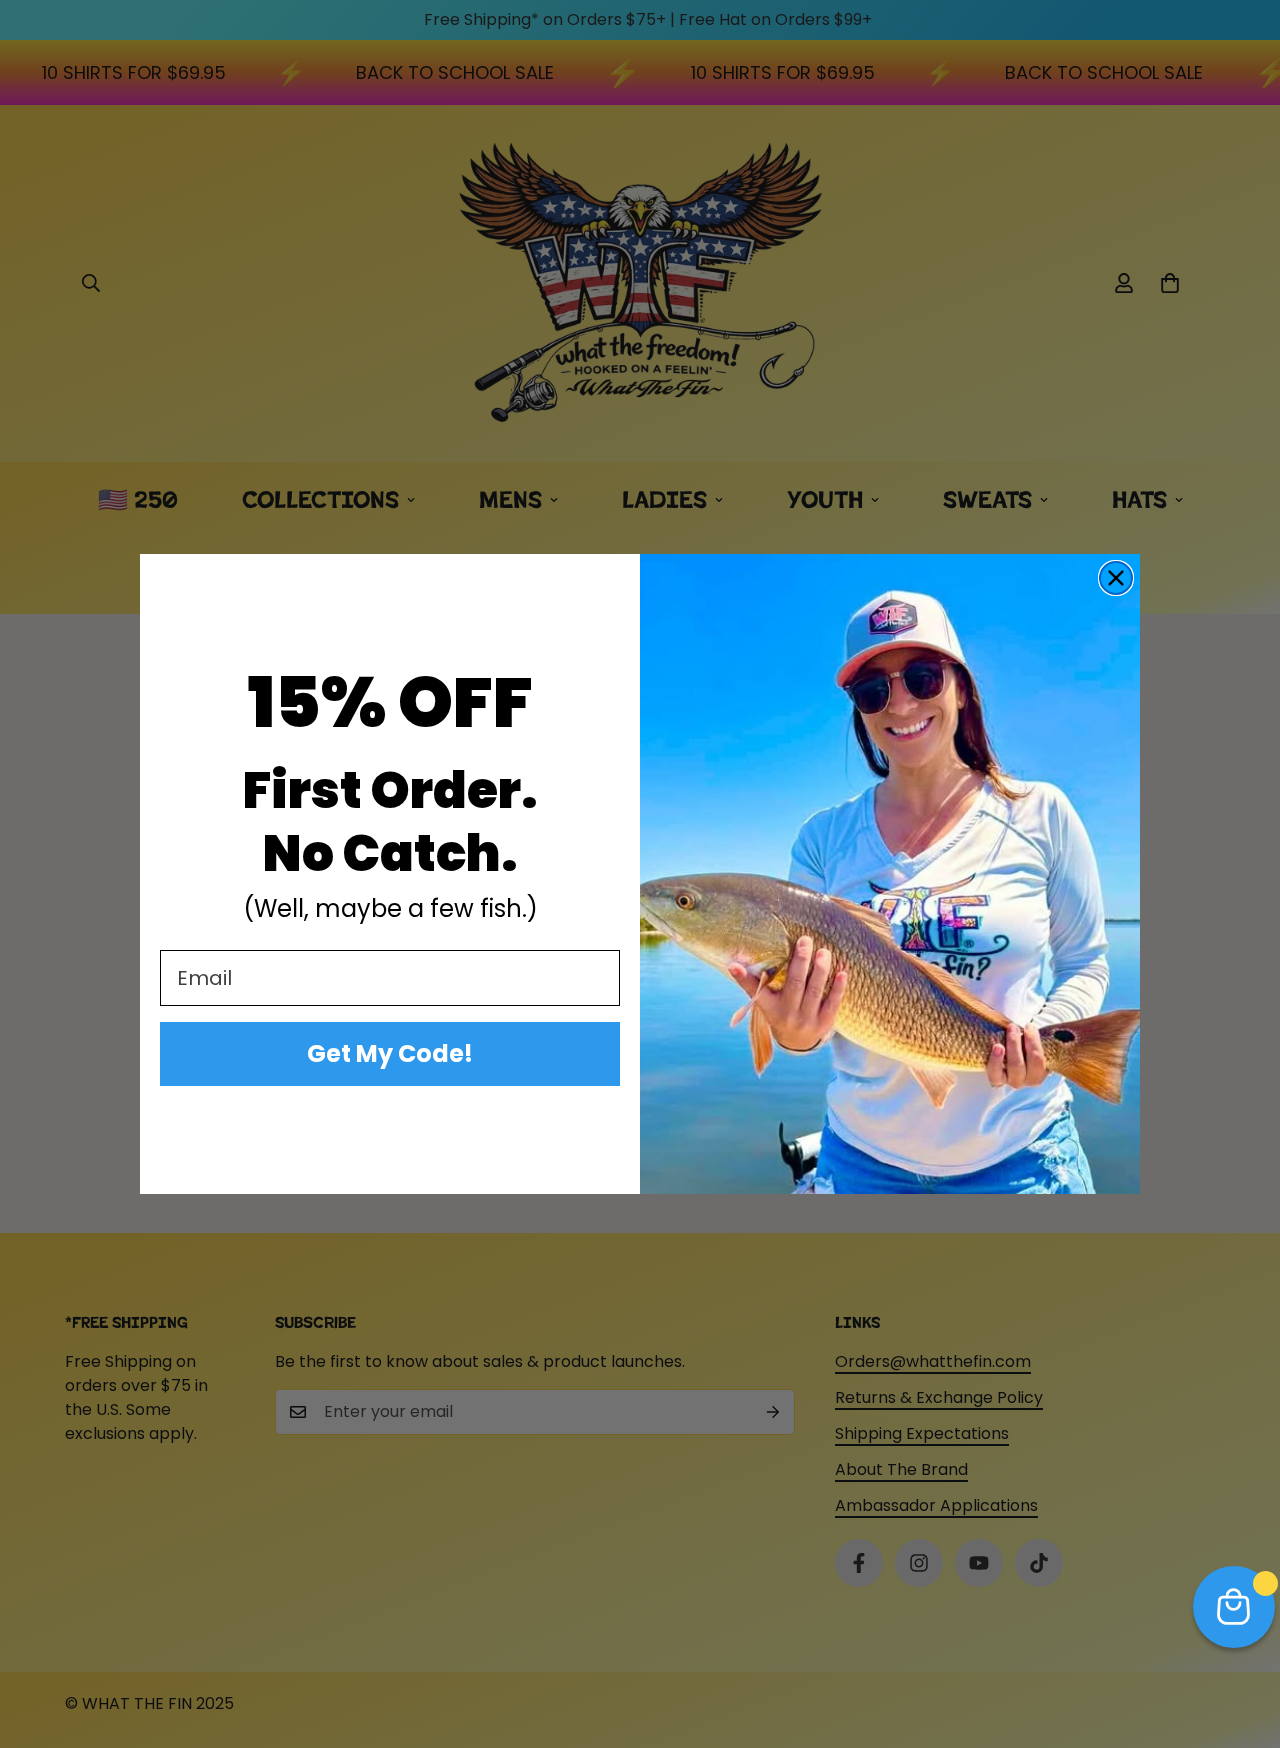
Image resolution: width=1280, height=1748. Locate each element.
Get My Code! (390, 1053)
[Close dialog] (1116, 578)
